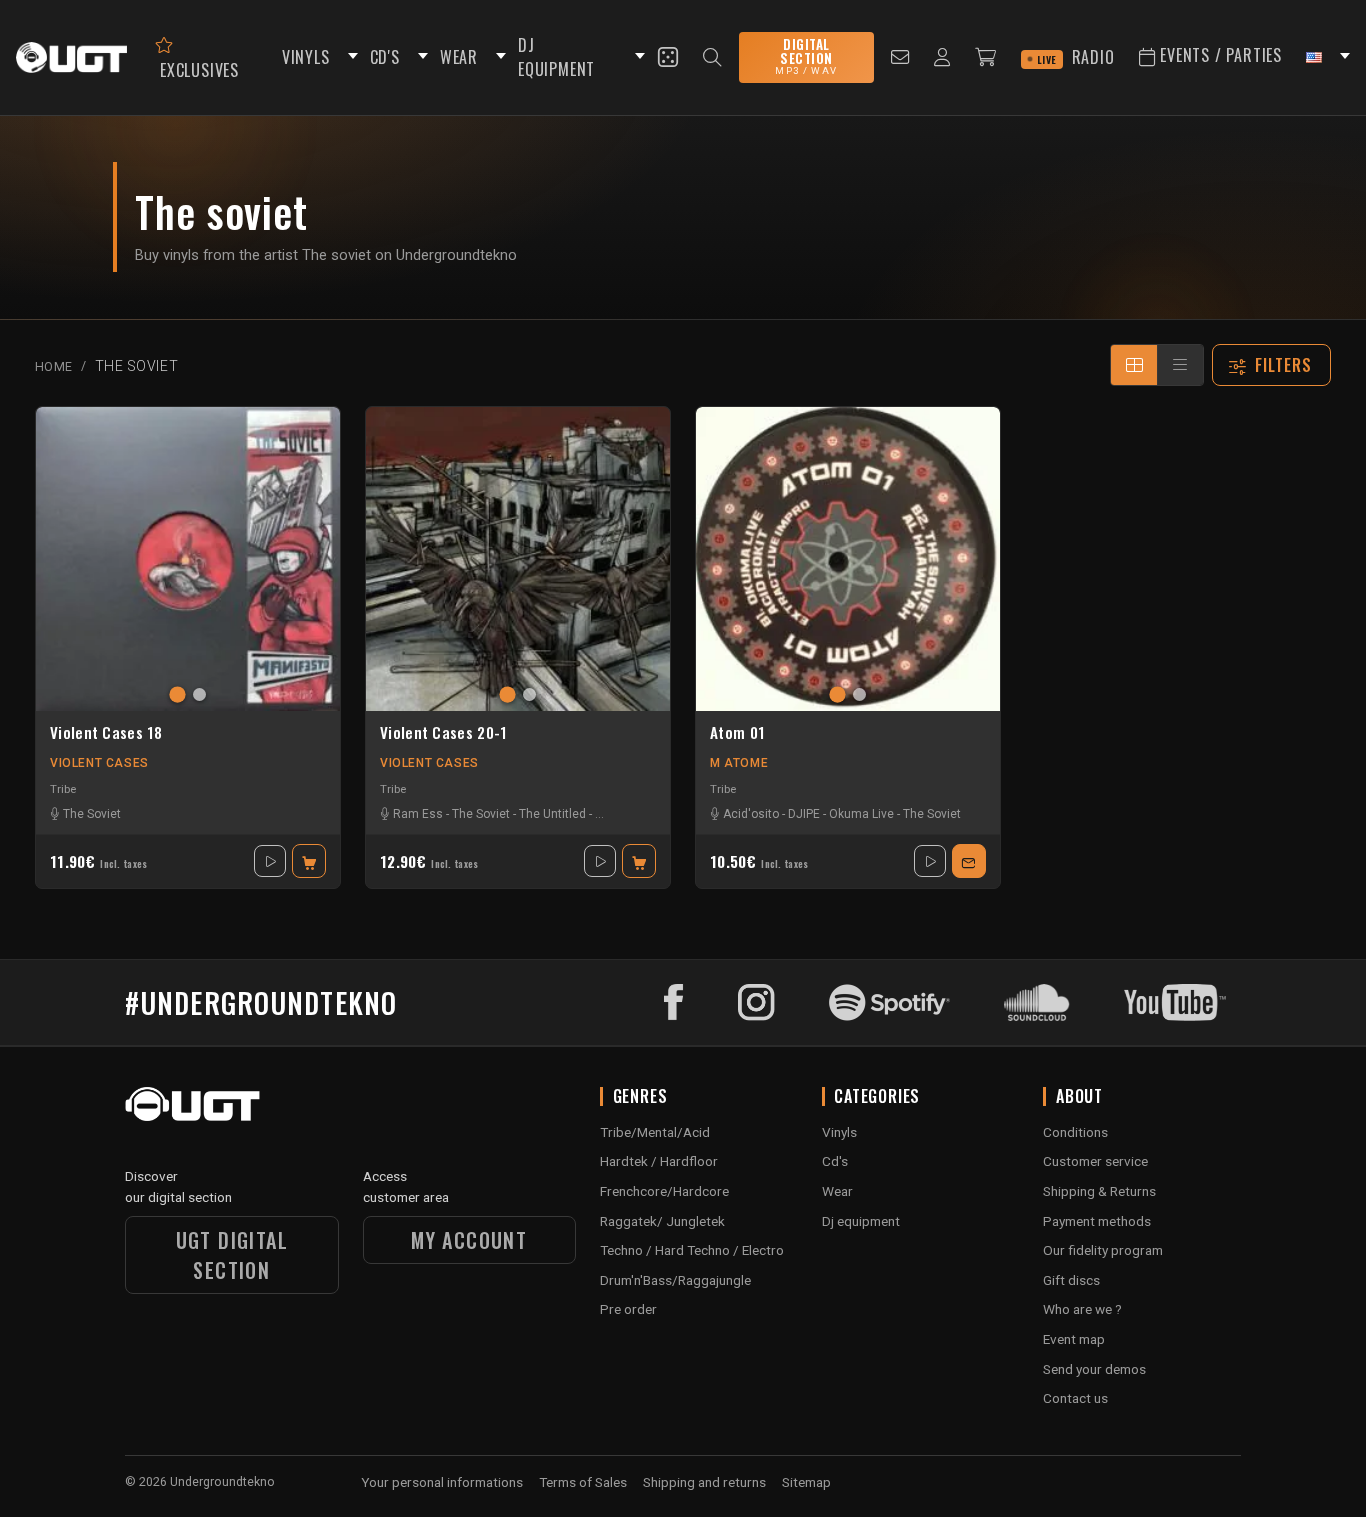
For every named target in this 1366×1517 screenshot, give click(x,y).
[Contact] (900, 57)
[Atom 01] (848, 559)
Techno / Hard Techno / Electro (692, 1250)
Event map (1074, 1339)
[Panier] (986, 57)
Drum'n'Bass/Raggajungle (675, 1280)
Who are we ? (1082, 1309)
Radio (1076, 57)
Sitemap (806, 1482)
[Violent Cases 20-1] (518, 559)
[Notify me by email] (969, 861)
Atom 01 (737, 733)
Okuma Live (861, 814)
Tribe (63, 789)
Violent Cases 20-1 (443, 733)
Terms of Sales (583, 1482)
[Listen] (270, 861)
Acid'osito (751, 814)
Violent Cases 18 (106, 733)
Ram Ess (418, 814)
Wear (837, 1191)
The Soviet (92, 814)
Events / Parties (1218, 55)
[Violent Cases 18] (188, 559)
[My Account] (942, 57)
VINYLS (306, 57)
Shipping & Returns (1099, 1191)
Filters (1284, 365)
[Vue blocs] (1134, 365)
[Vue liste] (1180, 365)
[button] (350, 57)
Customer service (1095, 1161)
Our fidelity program (1103, 1250)
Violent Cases (99, 763)
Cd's (835, 1161)
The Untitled (552, 814)
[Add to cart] (309, 861)
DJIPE (804, 814)
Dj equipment (861, 1221)
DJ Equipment (556, 57)
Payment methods (1097, 1221)
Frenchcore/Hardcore (664, 1191)
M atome (739, 763)
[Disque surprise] (668, 57)
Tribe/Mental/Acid (655, 1132)
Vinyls (839, 1132)
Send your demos (1094, 1369)
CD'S (385, 57)
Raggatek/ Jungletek (662, 1221)
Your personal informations (442, 1482)
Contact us (1075, 1398)
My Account (469, 1240)
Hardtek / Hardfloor (659, 1161)
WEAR (459, 57)
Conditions (1075, 1132)
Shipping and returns (704, 1482)
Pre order (628, 1309)
